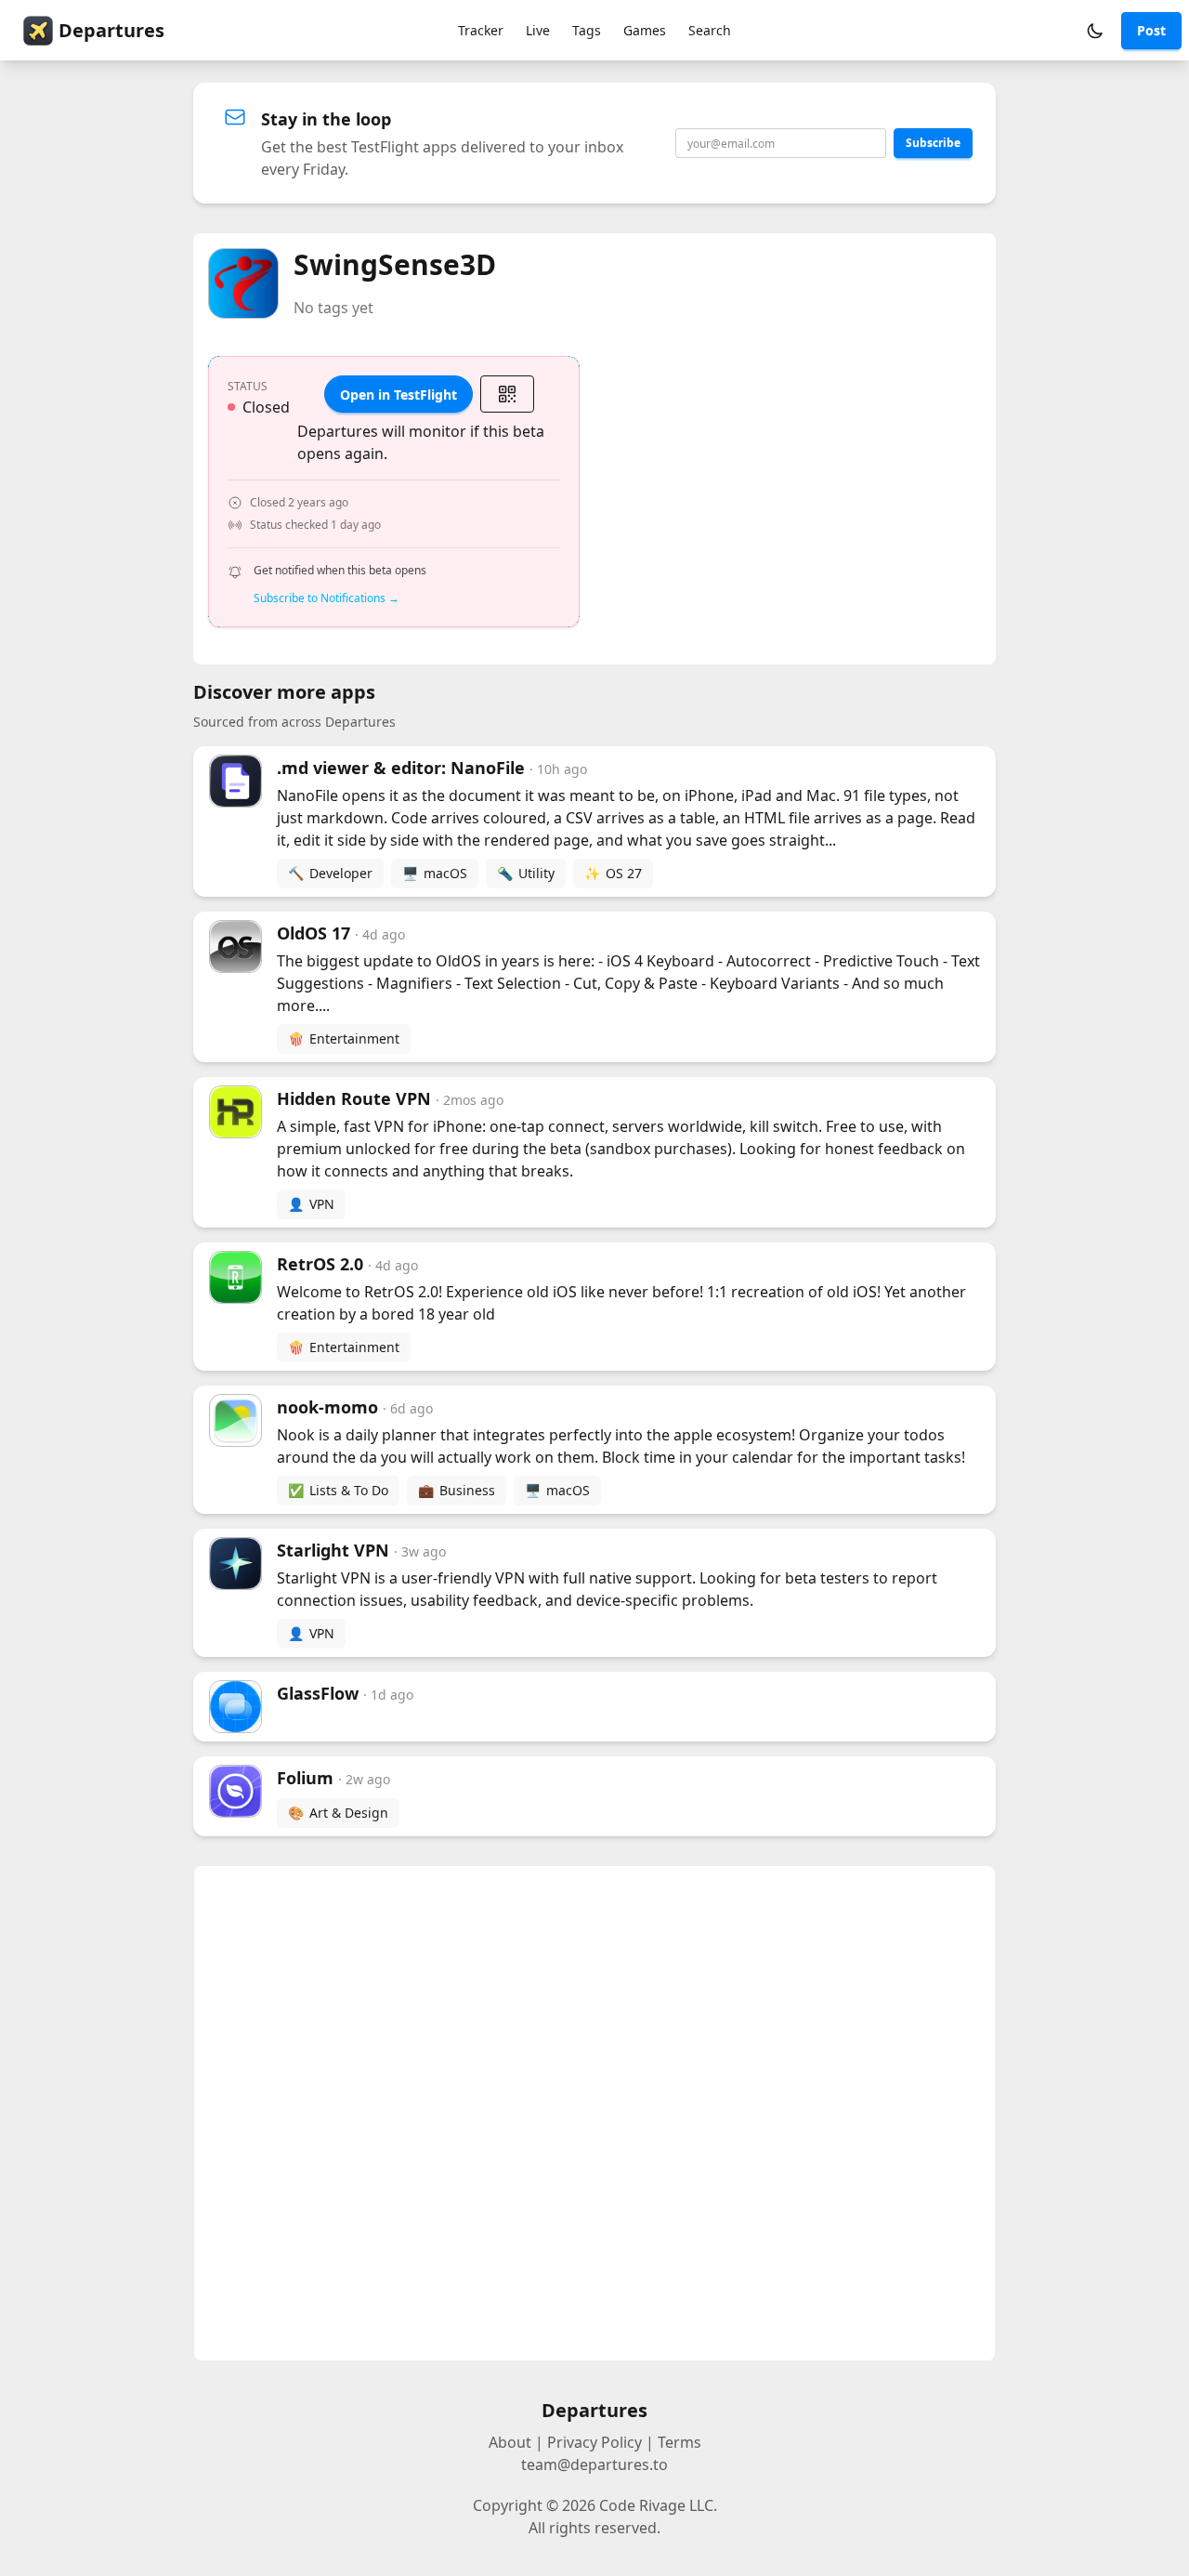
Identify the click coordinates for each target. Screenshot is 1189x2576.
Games (645, 30)
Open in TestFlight (399, 394)
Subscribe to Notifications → (327, 598)
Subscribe (933, 143)
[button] (1095, 31)
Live (538, 30)
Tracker (481, 30)
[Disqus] (594, 2113)
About (510, 2442)
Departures (111, 30)
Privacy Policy (594, 2442)
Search (710, 30)
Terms (679, 2442)
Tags (587, 30)
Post (1151, 30)
